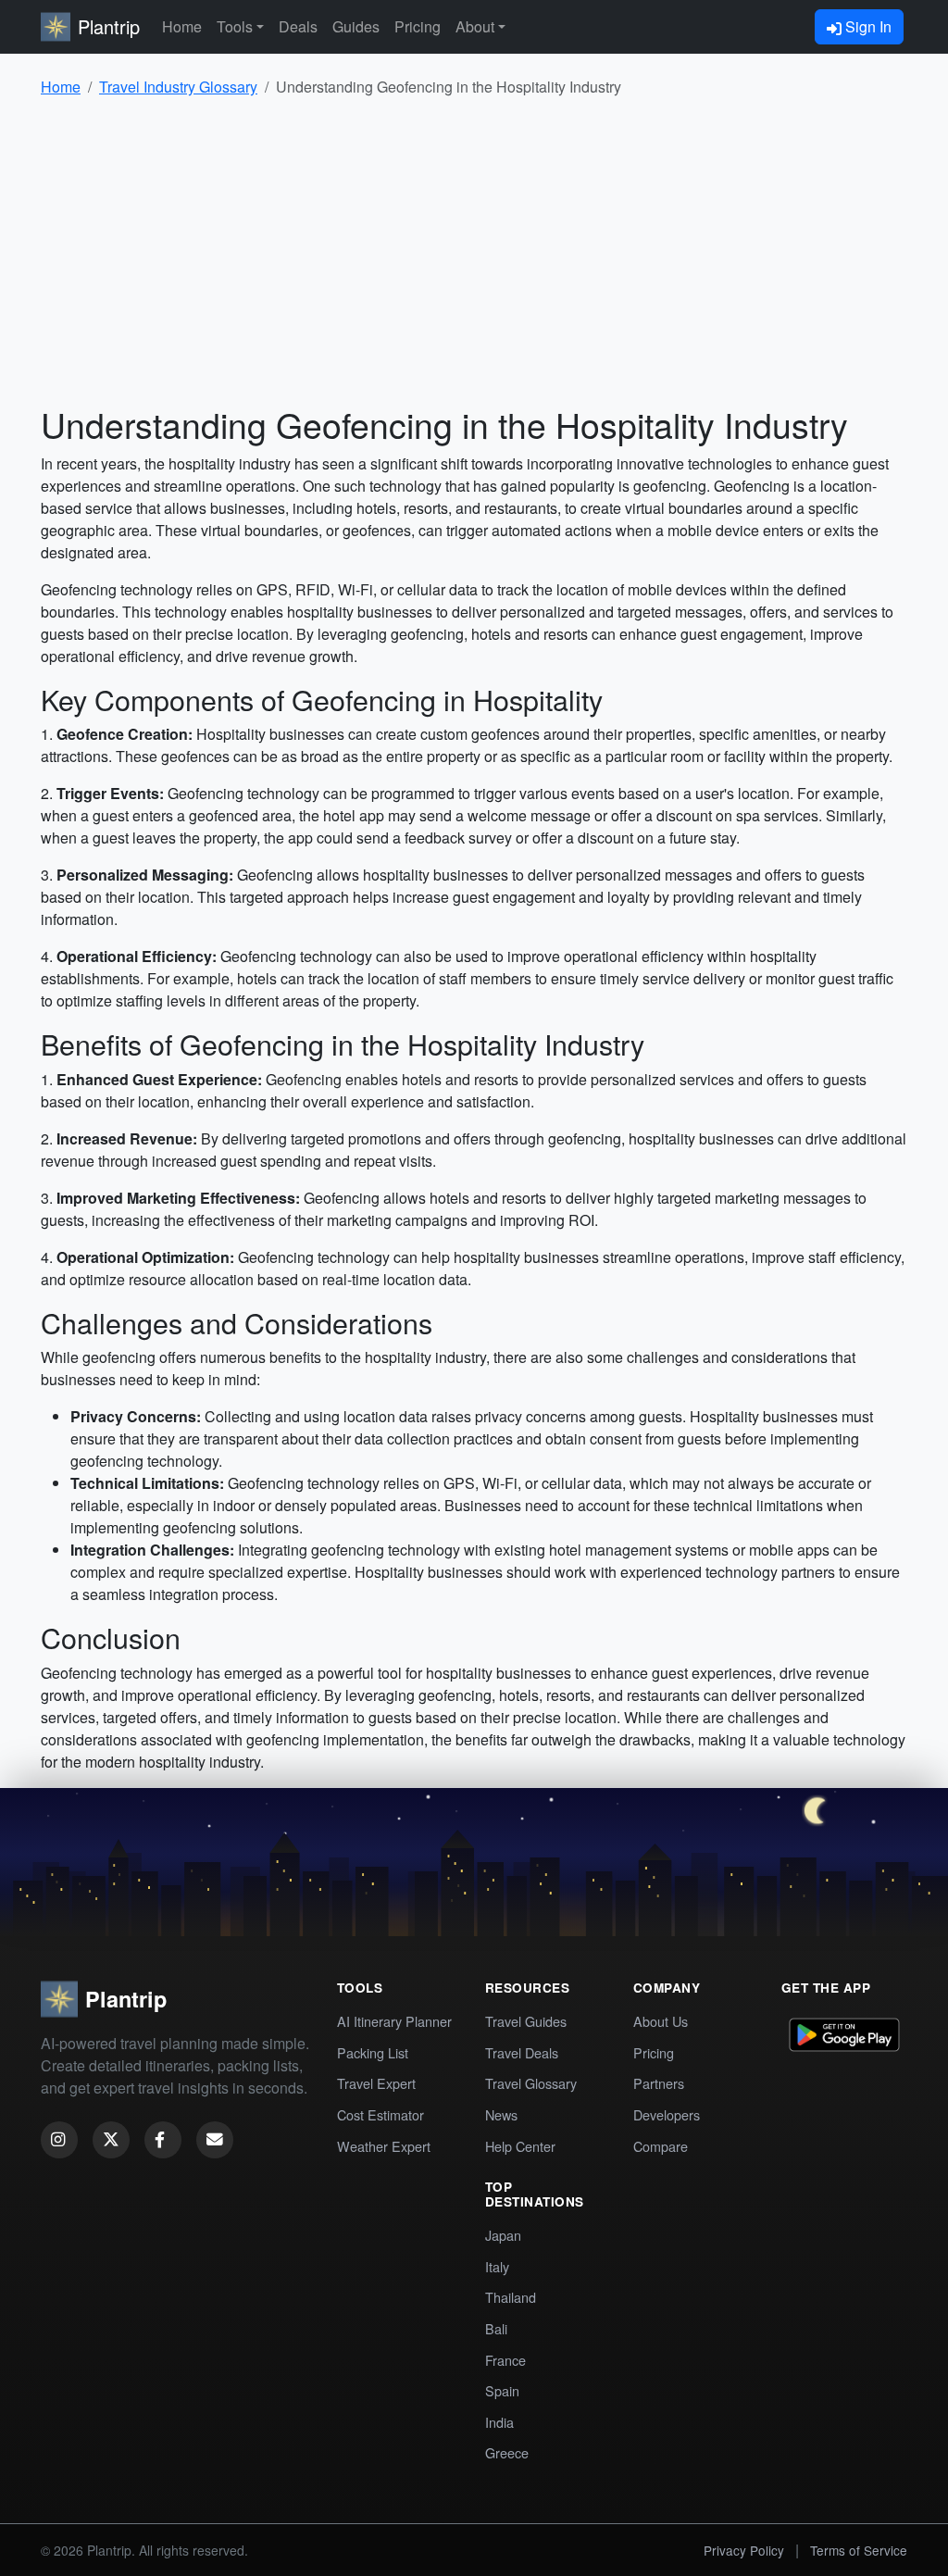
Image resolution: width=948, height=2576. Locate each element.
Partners (659, 2083)
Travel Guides (526, 2021)
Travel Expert (376, 2083)
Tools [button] (235, 26)
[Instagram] (59, 2140)
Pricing (418, 26)
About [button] (475, 26)
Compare (661, 2146)
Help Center (520, 2146)
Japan (503, 2235)
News (501, 2114)
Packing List (373, 2052)
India (499, 2422)
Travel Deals (522, 2052)
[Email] (215, 2140)
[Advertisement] (474, 250)
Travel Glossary (531, 2083)
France (505, 2360)
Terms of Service (859, 2550)
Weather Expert (384, 2146)
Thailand (511, 2297)
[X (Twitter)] (111, 2140)
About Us (661, 2021)
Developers (667, 2114)
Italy (497, 2266)
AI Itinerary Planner (394, 2021)
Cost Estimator (380, 2114)
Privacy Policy (744, 2550)
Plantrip (109, 26)
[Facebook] (163, 2140)
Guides (356, 26)
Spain (502, 2390)
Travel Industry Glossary (178, 87)
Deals (298, 26)
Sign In (867, 26)
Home (182, 26)
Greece (507, 2452)
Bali (496, 2328)
